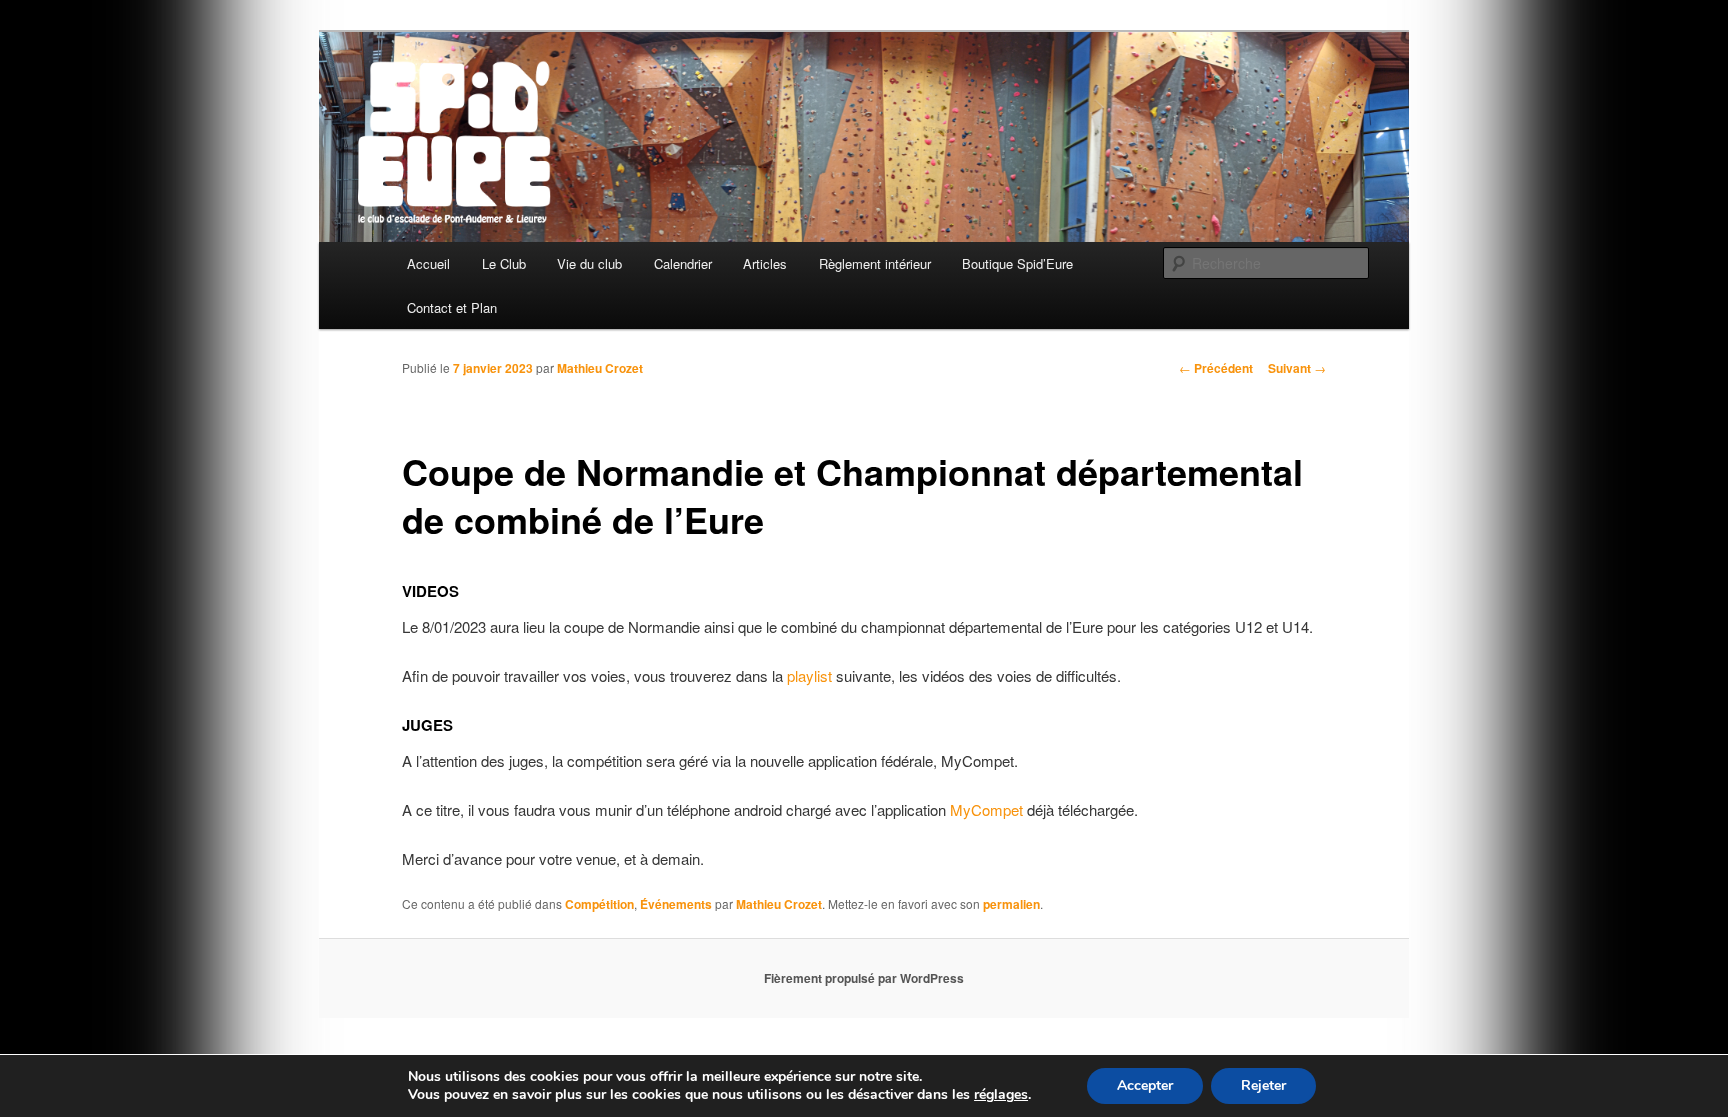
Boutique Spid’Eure (1017, 263)
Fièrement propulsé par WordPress (864, 978)
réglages (1001, 1095)
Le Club (504, 263)
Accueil (428, 263)
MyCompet (986, 809)
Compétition (599, 904)
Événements (676, 904)
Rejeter (1263, 1085)
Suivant (1297, 368)
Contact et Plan (452, 307)
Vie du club (589, 263)
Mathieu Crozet (600, 368)
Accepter (1145, 1085)
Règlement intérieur (875, 263)
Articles (765, 263)
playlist (809, 675)
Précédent (1216, 368)
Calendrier (683, 263)
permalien (1011, 904)
